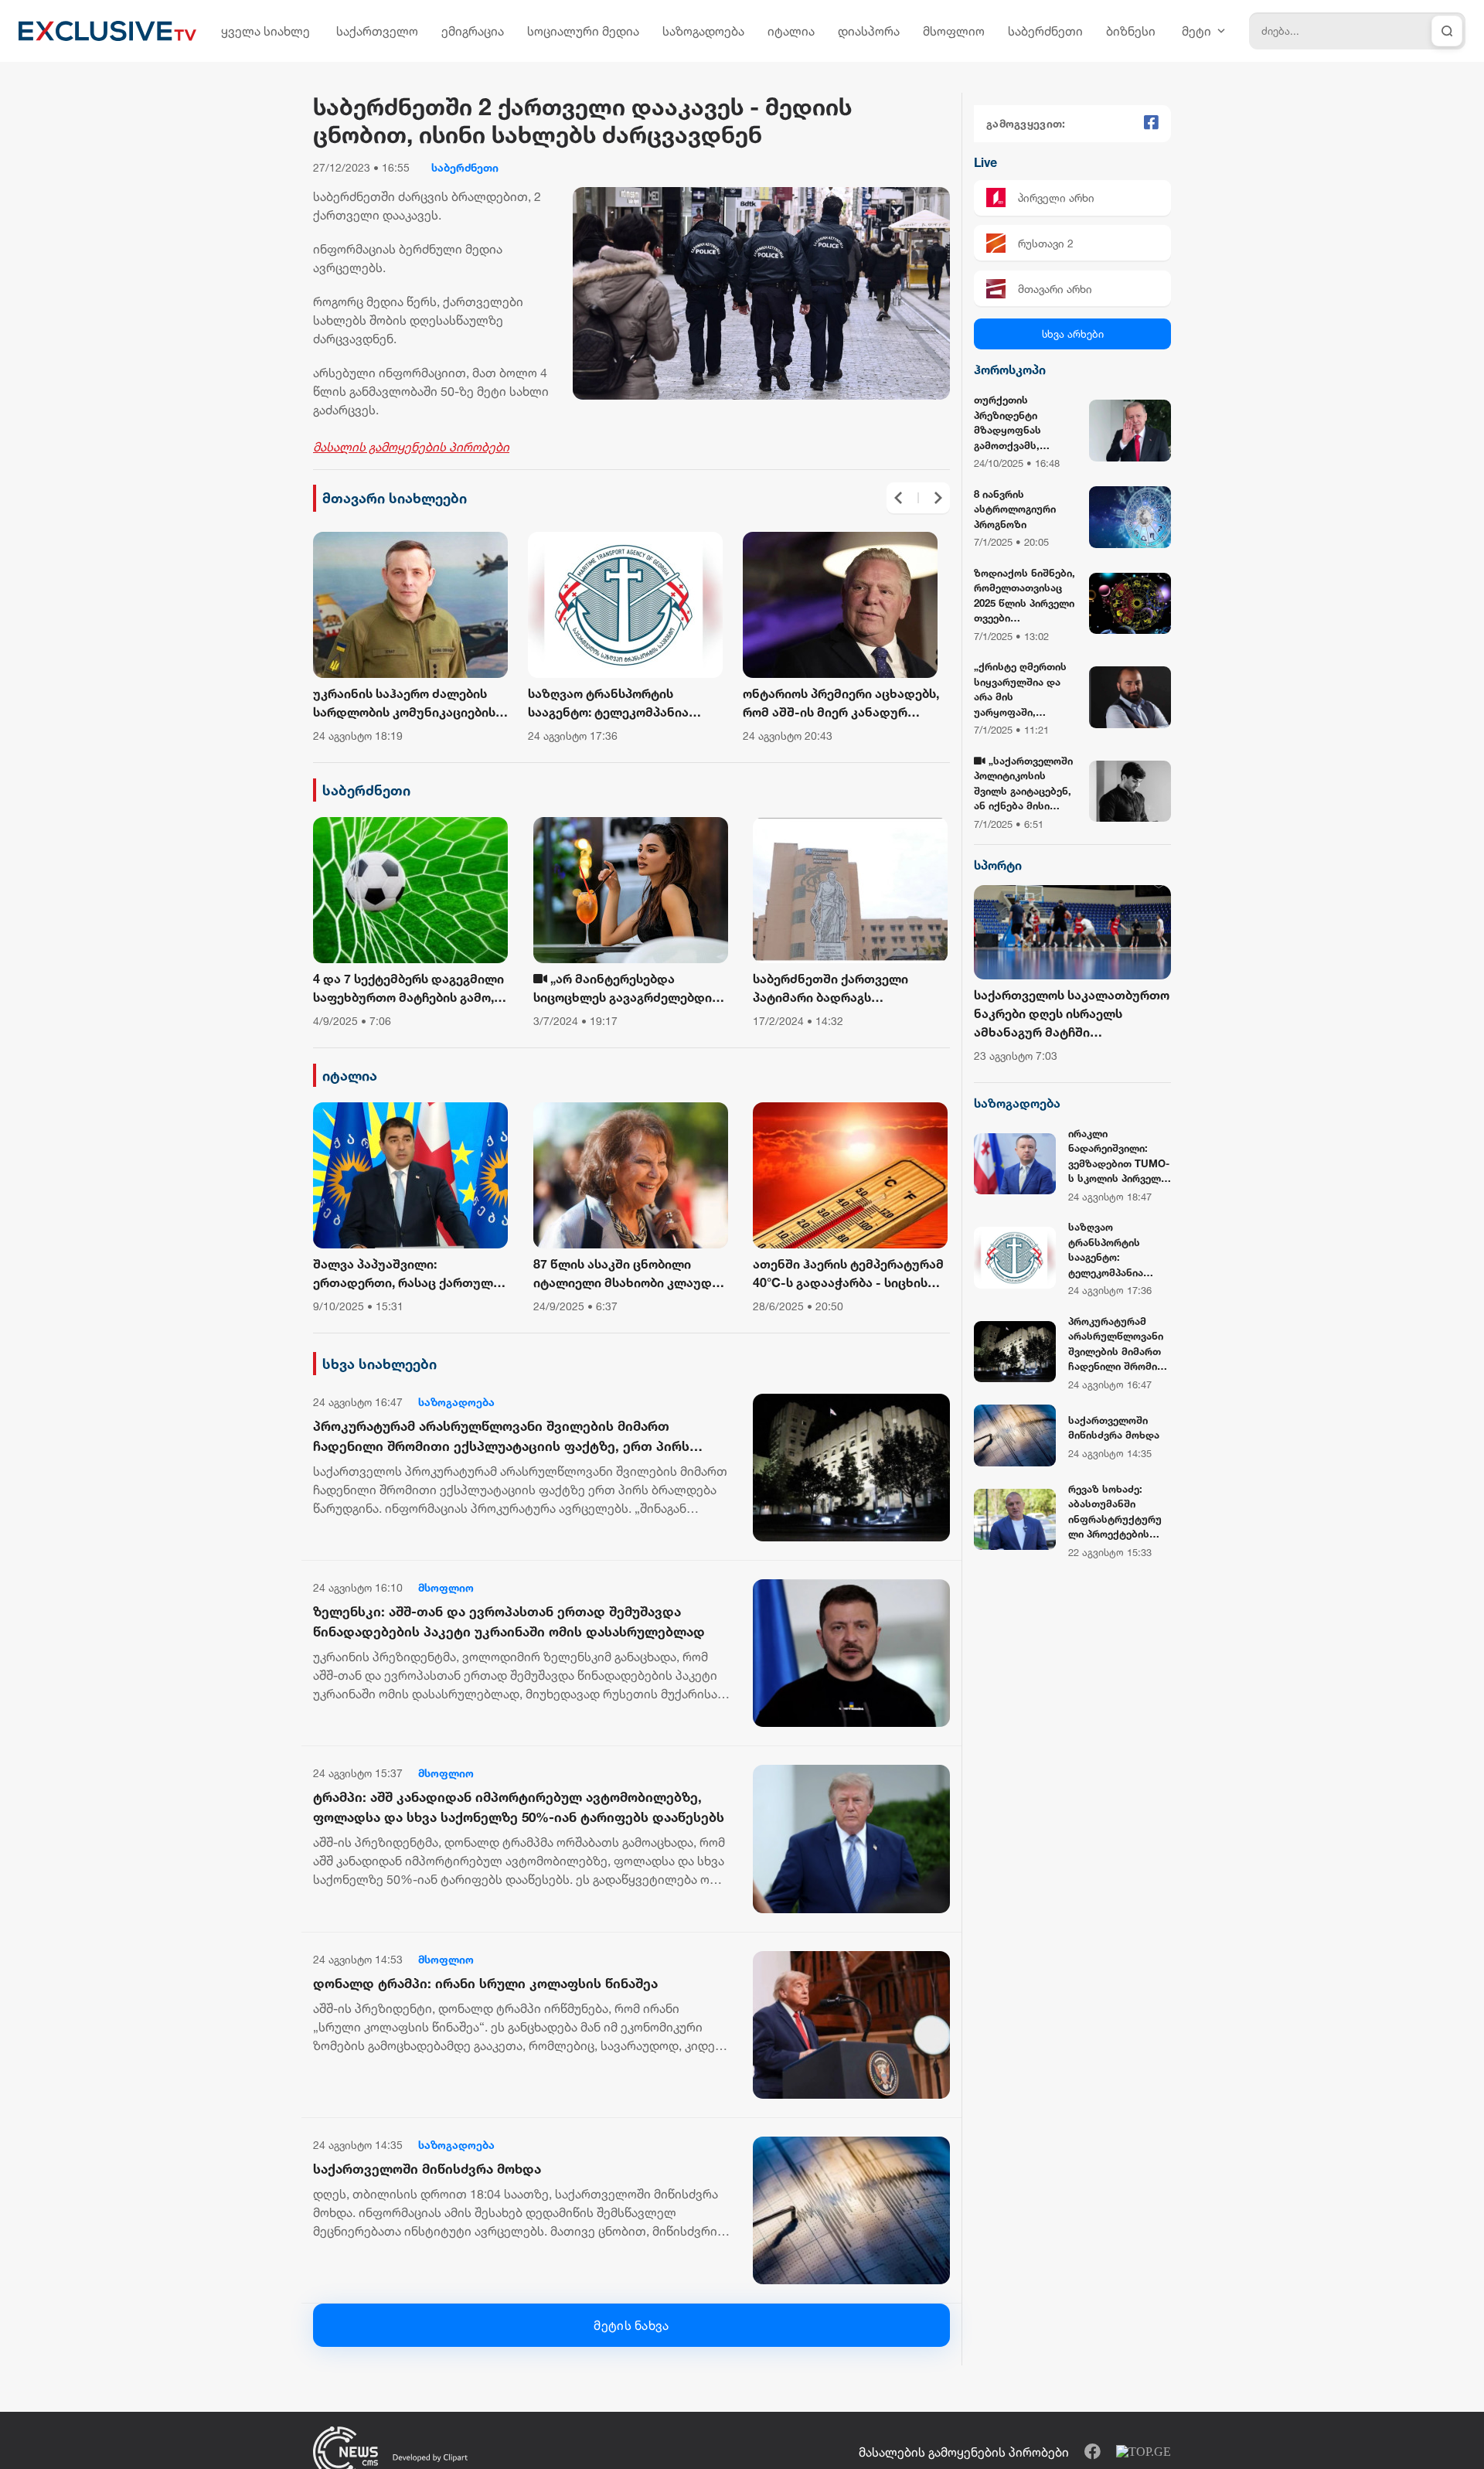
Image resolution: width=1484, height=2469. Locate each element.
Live (985, 162)
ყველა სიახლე (265, 31)
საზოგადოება (703, 31)
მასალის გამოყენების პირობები (411, 447)
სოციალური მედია (583, 31)
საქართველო (377, 31)
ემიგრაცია (473, 31)
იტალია (791, 31)
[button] (898, 498)
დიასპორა (869, 31)
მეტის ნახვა (631, 2325)
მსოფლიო (954, 31)
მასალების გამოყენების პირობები (964, 2452)
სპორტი (998, 865)
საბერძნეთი (1045, 31)
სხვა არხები (1073, 334)
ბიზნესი (1131, 31)
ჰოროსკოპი (1010, 369)
